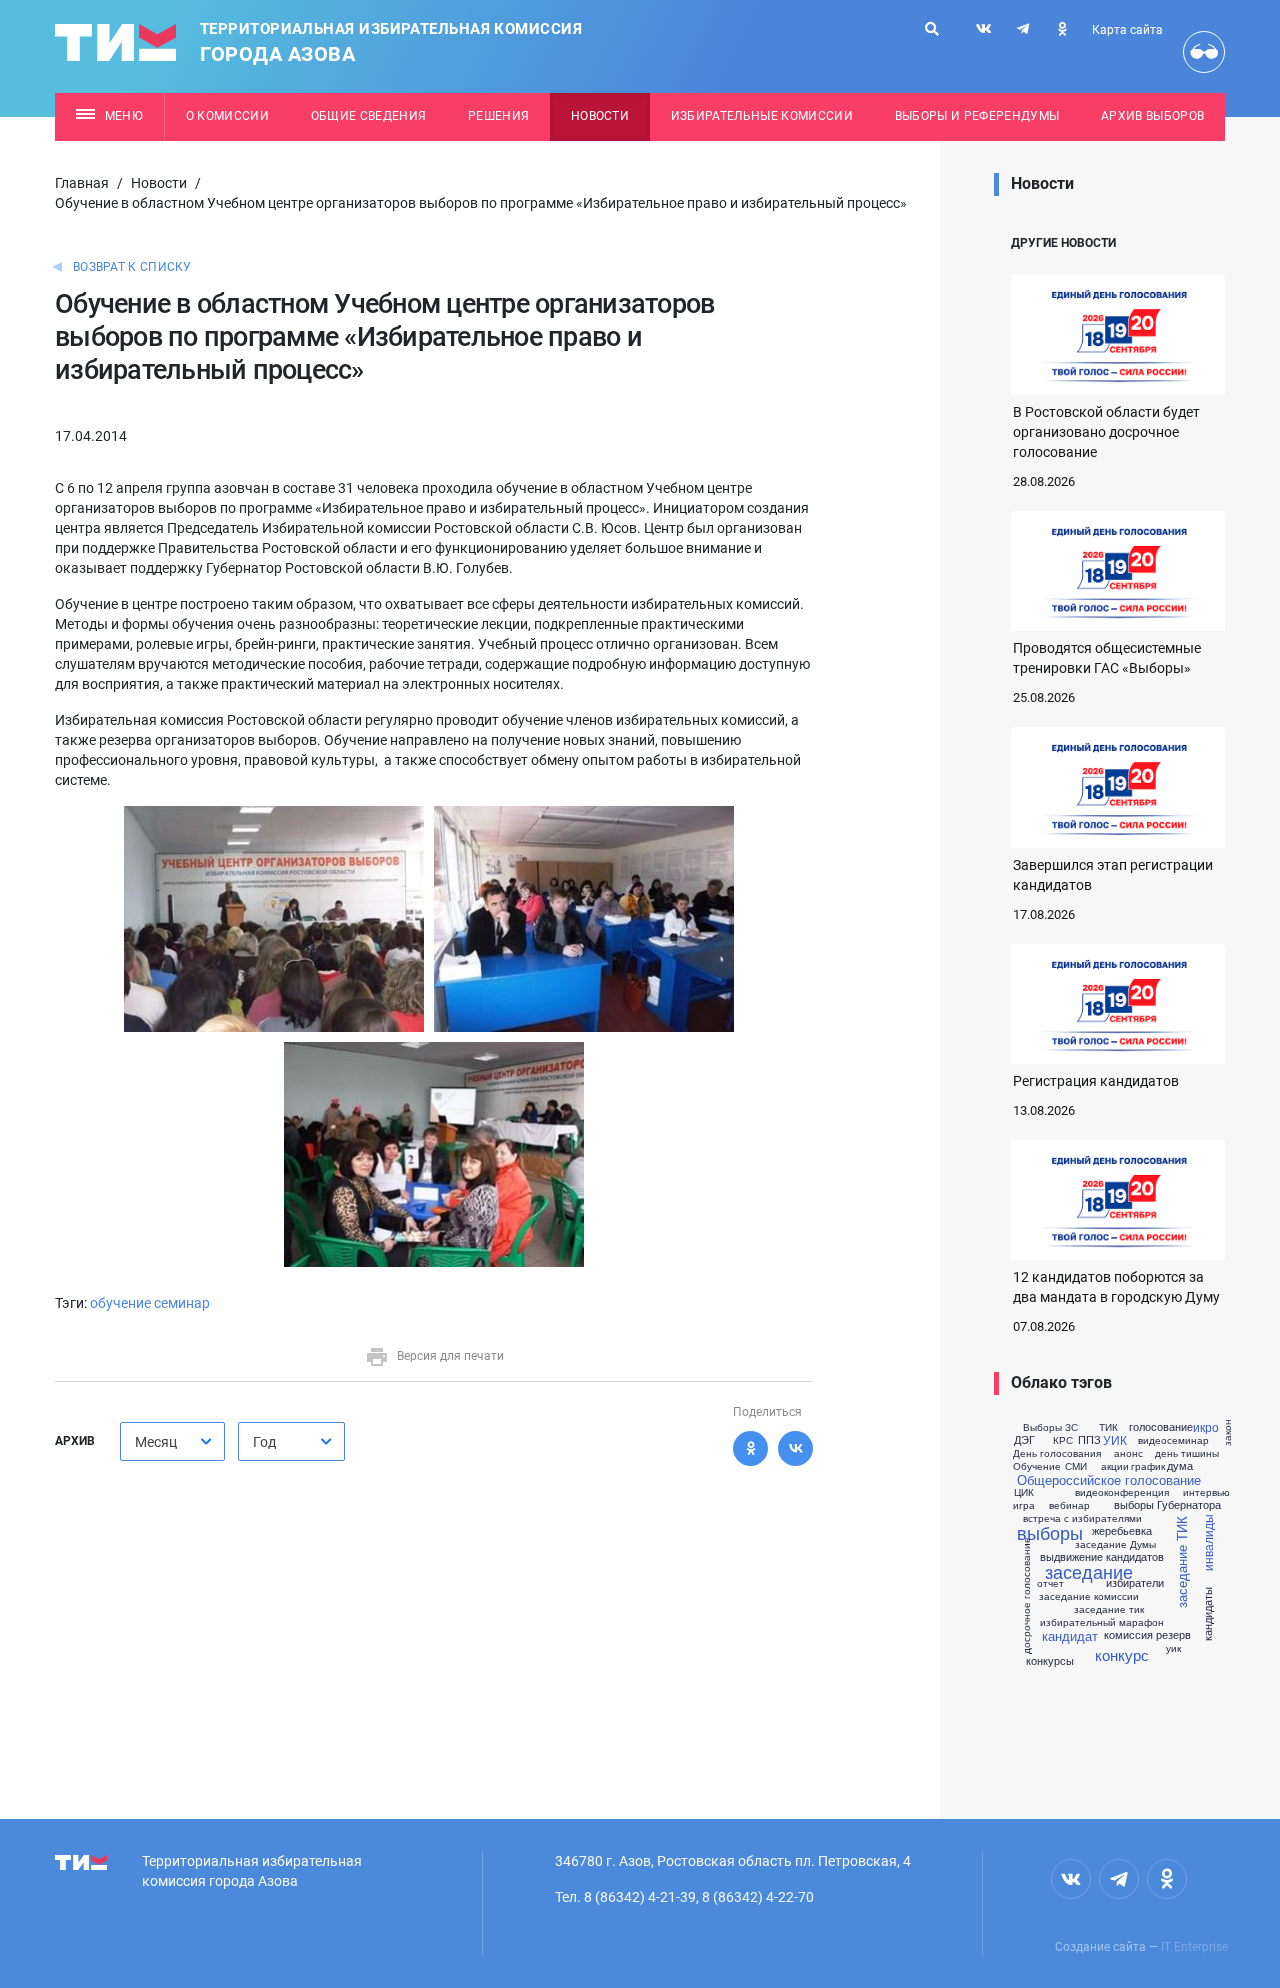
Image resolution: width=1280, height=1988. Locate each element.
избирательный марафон (1102, 1622)
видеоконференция (1122, 1492)
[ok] (1062, 29)
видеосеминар (1173, 1440)
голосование (1161, 1426)
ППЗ (1089, 1439)
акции (1115, 1466)
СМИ (1076, 1466)
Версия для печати (450, 1356)
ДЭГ (1024, 1439)
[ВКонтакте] (795, 1448)
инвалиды (1207, 1542)
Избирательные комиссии (762, 116)
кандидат (1070, 1635)
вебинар (1069, 1505)
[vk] (984, 29)
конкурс (1122, 1654)
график (1148, 1466)
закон (1227, 1432)
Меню (124, 116)
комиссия (1128, 1634)
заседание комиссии (1089, 1596)
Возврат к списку (132, 267)
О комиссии (227, 116)
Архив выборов (1152, 116)
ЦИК (1024, 1492)
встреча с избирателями (1082, 1518)
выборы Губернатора (1167, 1504)
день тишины (1187, 1453)
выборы (1050, 1532)
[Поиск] (932, 29)
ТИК (1108, 1427)
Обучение (1037, 1466)
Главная (82, 183)
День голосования (1057, 1453)
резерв (1173, 1634)
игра (1024, 1505)
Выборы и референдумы (977, 116)
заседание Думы (1115, 1544)
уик (1173, 1648)
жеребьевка (1122, 1530)
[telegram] (1023, 29)
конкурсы (1050, 1660)
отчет (1050, 1583)
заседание (1089, 1571)
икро (1206, 1427)
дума (1180, 1465)
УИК (1115, 1440)
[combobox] (172, 1441)
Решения (498, 116)
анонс (1128, 1453)
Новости (600, 116)
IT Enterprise (1194, 1947)
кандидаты (1207, 1614)
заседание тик (1109, 1609)
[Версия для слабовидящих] (1204, 52)
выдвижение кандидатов (1102, 1556)
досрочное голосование (1025, 1594)
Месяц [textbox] (156, 1442)
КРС (1063, 1440)
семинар (182, 1303)
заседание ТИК (1181, 1562)
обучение (120, 1303)
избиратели (1135, 1582)
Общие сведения (369, 116)
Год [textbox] (264, 1442)
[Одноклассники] (750, 1448)
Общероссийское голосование (1109, 1479)
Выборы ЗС (1050, 1427)
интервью (1206, 1492)
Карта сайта (1127, 30)
